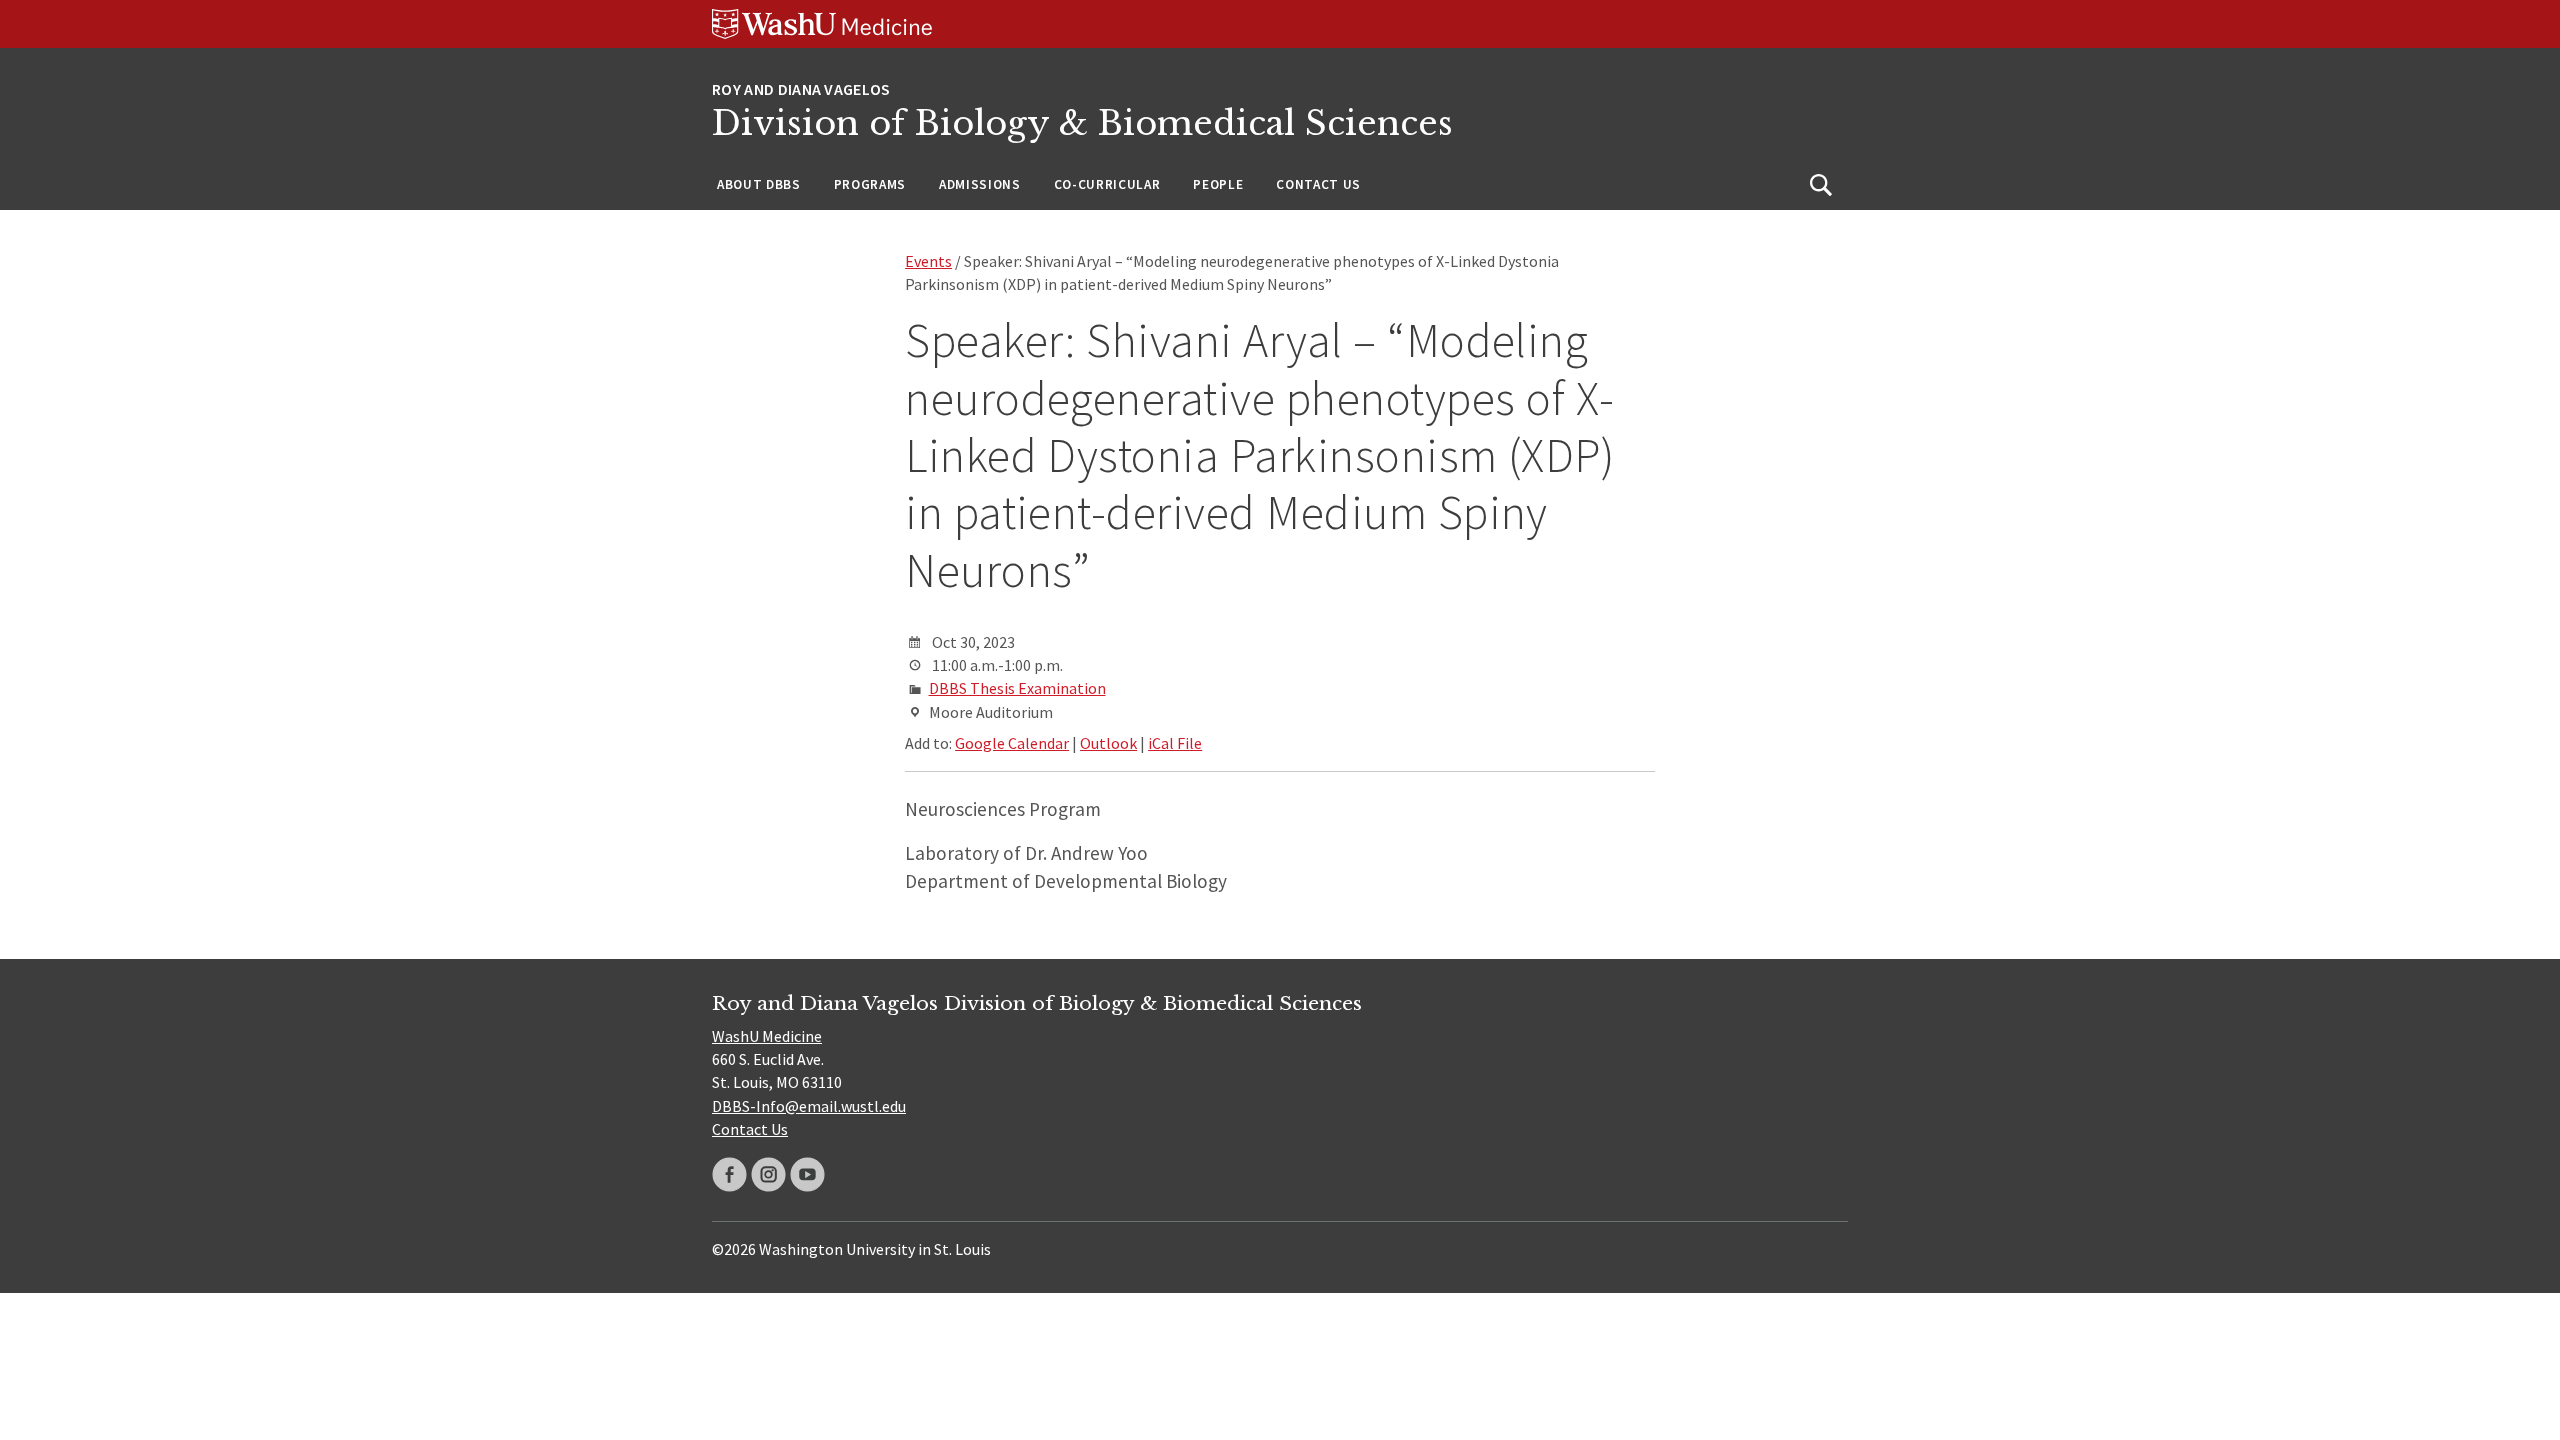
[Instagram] (768, 1174)
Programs (870, 184)
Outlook (1108, 743)
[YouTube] (807, 1174)
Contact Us (1318, 184)
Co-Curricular (1107, 184)
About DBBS (759, 184)
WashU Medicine (767, 1036)
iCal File (1175, 743)
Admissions (980, 184)
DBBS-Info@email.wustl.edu (809, 1106)
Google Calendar (1012, 743)
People (1218, 184)
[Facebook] (729, 1174)
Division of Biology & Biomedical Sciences (1082, 123)
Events (928, 261)
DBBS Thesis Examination (1017, 688)
